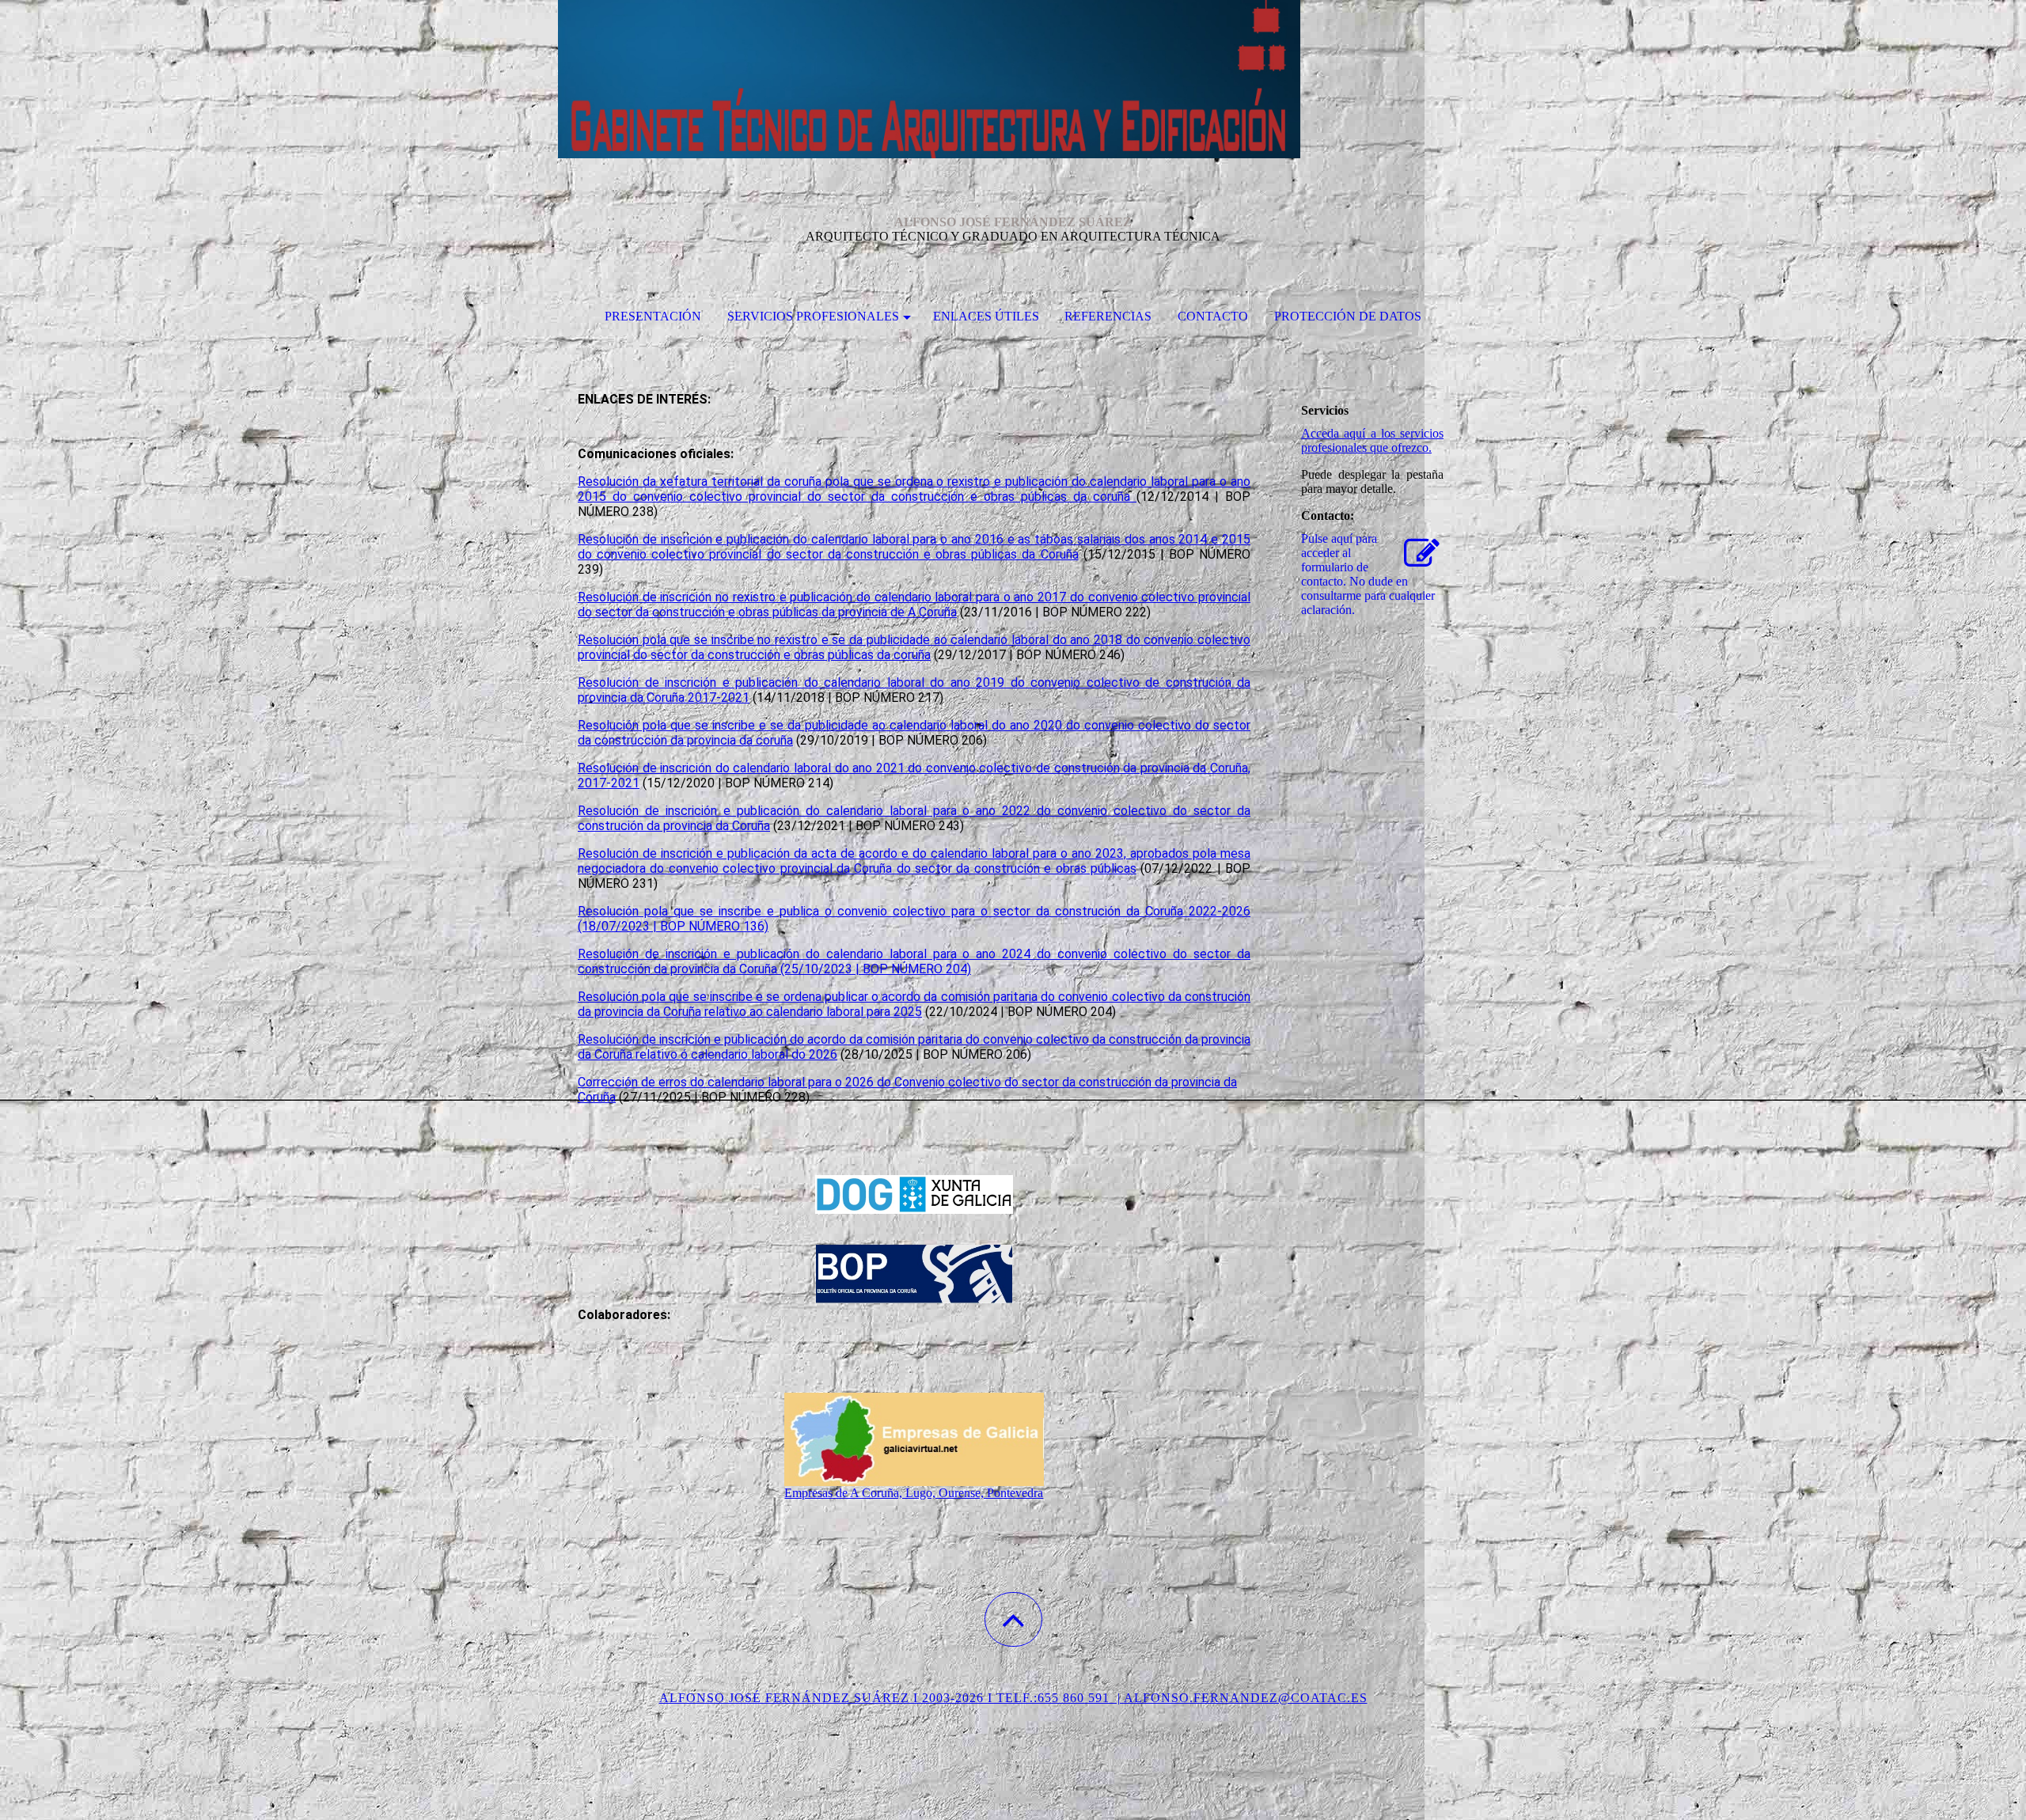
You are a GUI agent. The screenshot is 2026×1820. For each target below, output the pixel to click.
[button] (1013, 1619)
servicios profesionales (813, 316)
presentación (653, 316)
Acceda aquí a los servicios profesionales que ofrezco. (1372, 440)
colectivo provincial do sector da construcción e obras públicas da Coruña (865, 554)
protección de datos (1348, 316)
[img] (1013, 79)
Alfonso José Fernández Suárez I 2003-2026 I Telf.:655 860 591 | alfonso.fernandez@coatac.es (1013, 1698)
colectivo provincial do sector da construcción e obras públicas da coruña (913, 497)
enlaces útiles (986, 316)
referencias (1108, 316)
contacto (1213, 316)
